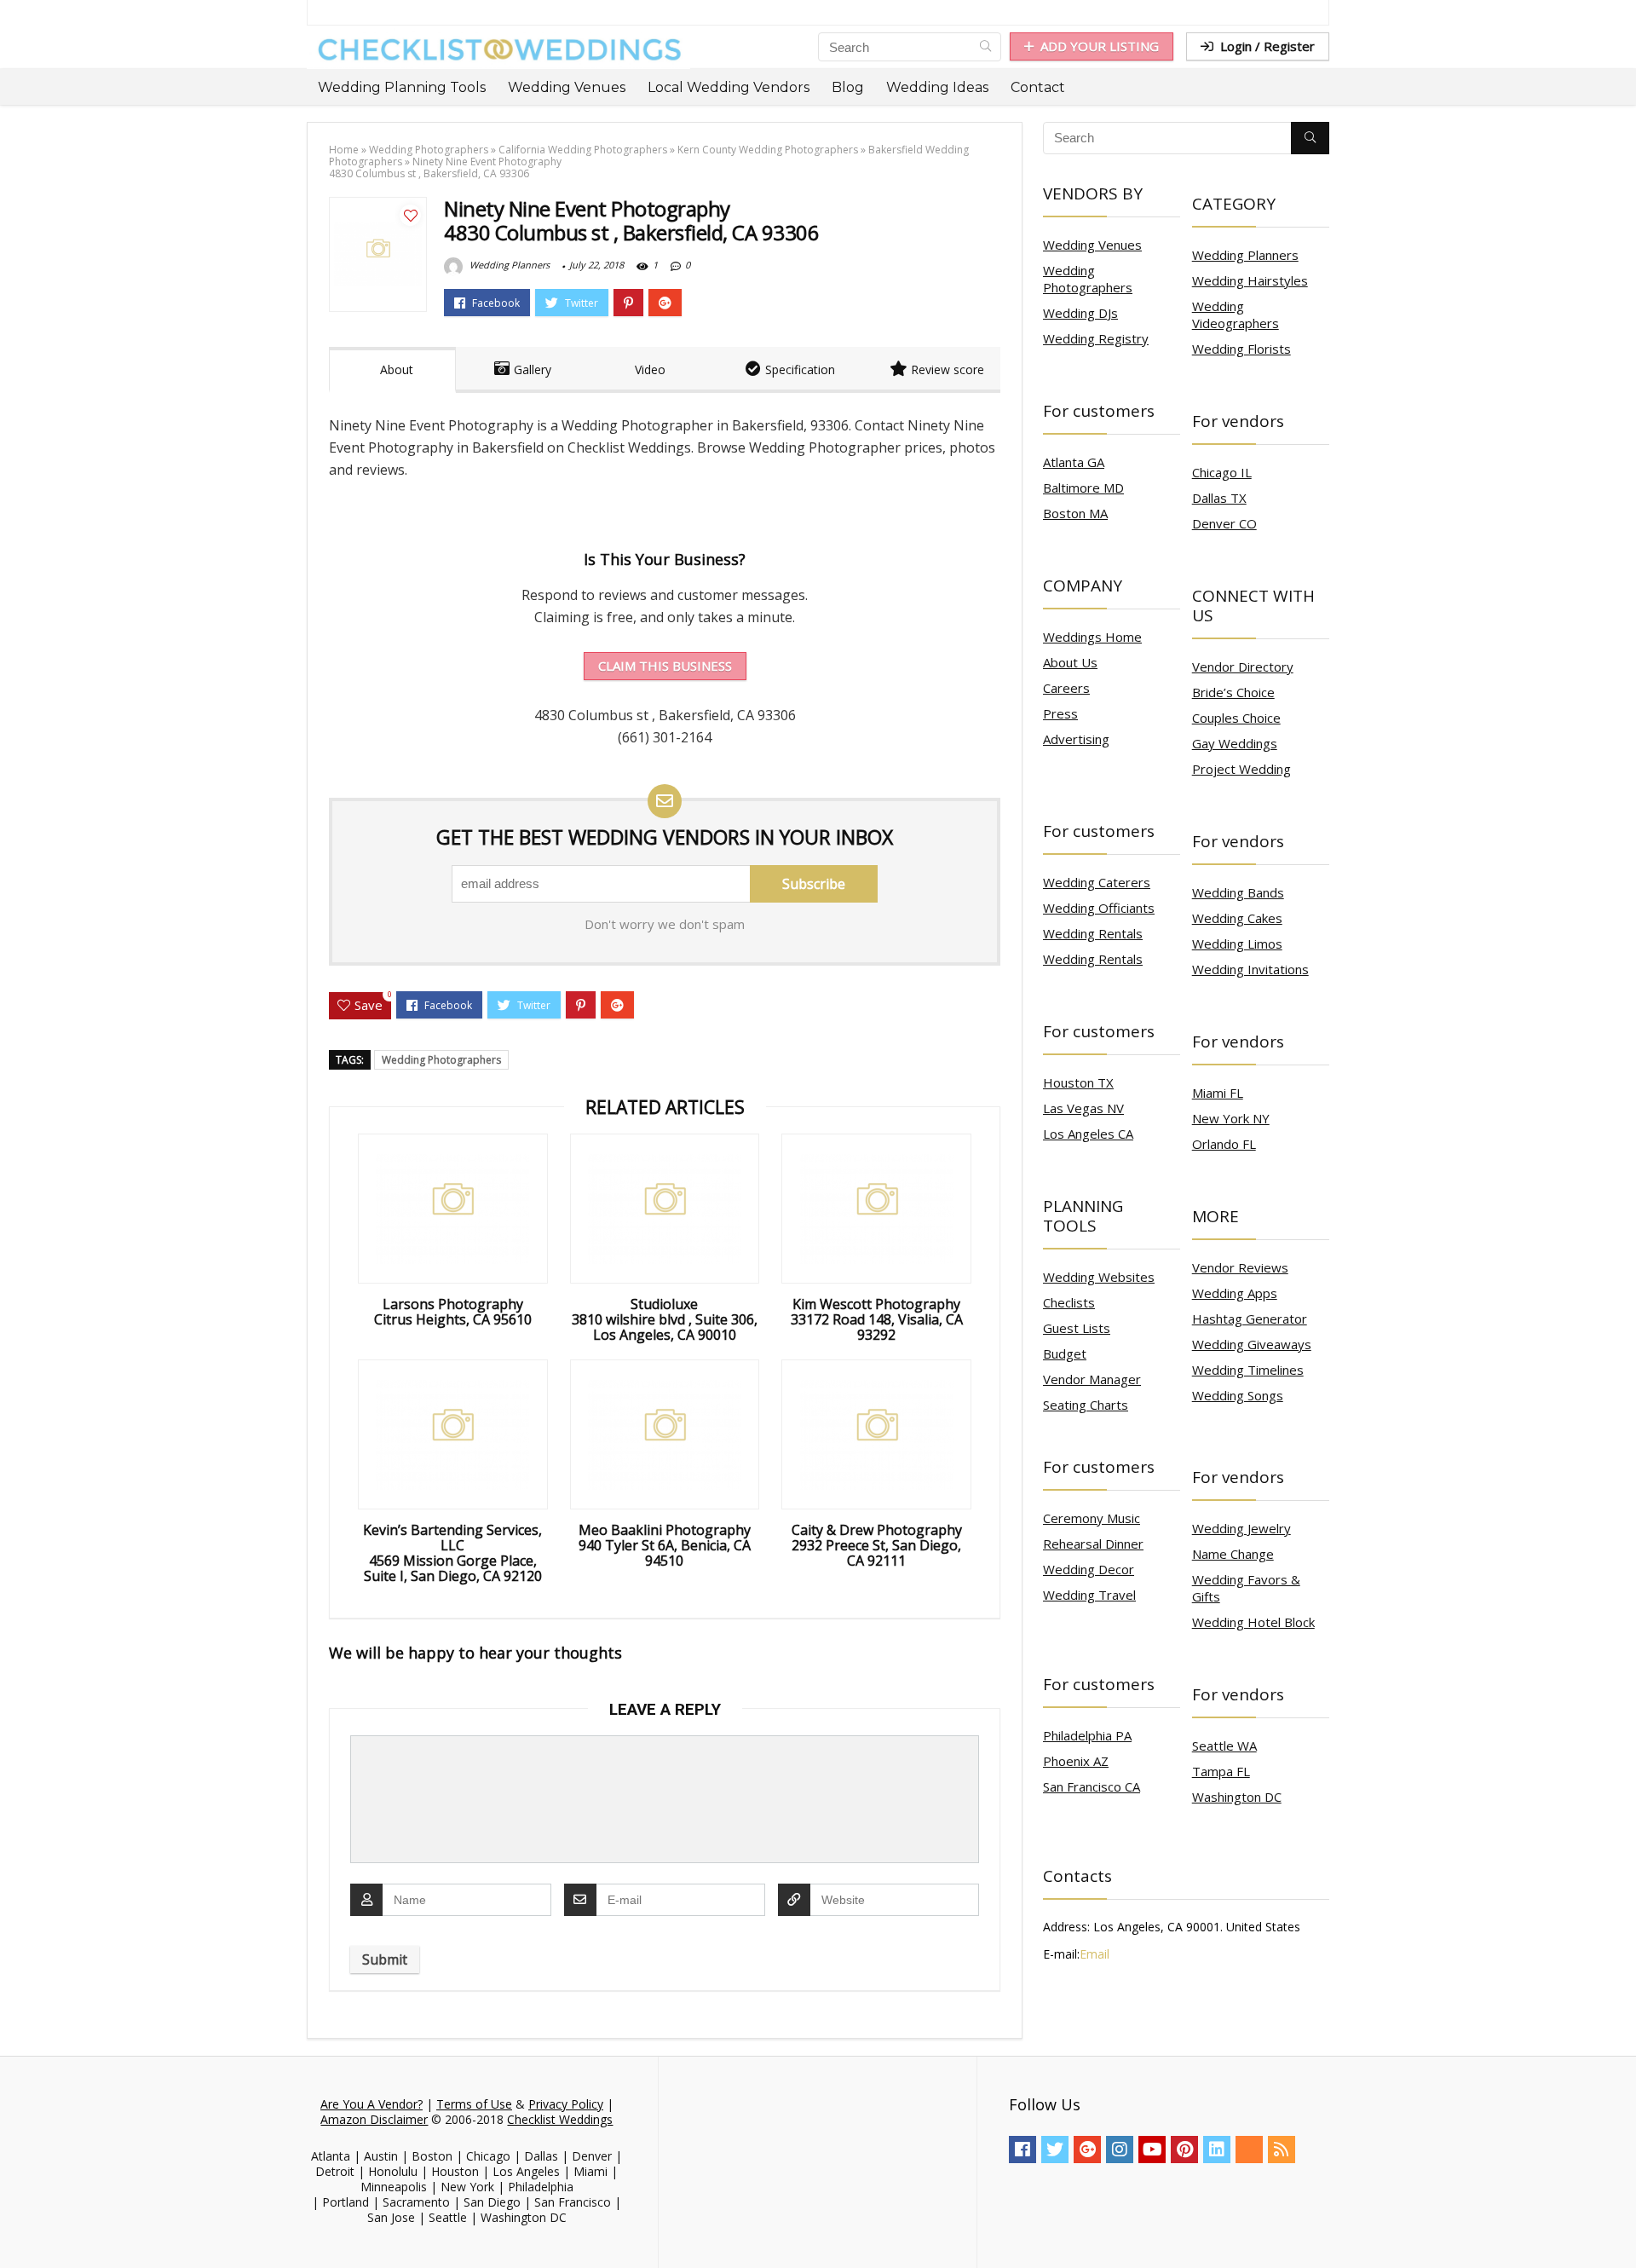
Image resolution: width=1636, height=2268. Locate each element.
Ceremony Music (1092, 1518)
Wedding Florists (1241, 349)
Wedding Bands (1238, 892)
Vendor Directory (1243, 667)
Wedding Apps (1235, 1293)
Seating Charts (1086, 1405)
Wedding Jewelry (1241, 1528)
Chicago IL (1222, 472)
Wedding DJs (1080, 313)
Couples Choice (1236, 718)
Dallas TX (1219, 498)
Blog (848, 87)
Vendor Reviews (1240, 1267)
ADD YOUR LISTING (1100, 46)
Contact (1038, 87)
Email (1095, 1954)
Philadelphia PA (1087, 1735)
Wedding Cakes (1237, 918)
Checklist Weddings (560, 2119)
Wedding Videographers (1236, 315)
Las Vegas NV (1083, 1108)
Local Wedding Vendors (729, 87)
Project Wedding (1241, 769)
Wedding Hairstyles (1250, 280)
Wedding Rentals (1093, 933)
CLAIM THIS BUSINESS (665, 666)
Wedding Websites (1099, 1277)
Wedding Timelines (1248, 1370)
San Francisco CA (1092, 1786)
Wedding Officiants (1099, 908)
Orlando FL (1224, 1144)
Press (1060, 713)
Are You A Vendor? (372, 2104)
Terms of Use (474, 2104)
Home (344, 150)
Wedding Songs (1238, 1395)
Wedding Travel (1089, 1595)
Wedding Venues (567, 87)
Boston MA (1075, 513)
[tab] (392, 370)
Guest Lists (1077, 1328)
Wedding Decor (1089, 1569)
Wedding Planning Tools (402, 87)
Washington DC (1237, 1797)
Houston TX (1078, 1082)
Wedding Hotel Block (1253, 1622)
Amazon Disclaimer (374, 2119)
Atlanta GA (1074, 462)
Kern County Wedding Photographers (768, 150)
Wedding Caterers (1097, 882)
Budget (1065, 1353)
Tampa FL (1221, 1771)
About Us (1070, 662)
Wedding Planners (508, 265)
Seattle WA (1224, 1746)
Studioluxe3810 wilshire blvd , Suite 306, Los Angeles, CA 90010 (665, 1319)
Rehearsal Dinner (1093, 1544)
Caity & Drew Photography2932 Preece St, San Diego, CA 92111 (877, 1545)
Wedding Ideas (937, 87)
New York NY (1231, 1118)
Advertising (1076, 739)
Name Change (1233, 1554)
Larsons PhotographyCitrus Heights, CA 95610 (453, 1312)
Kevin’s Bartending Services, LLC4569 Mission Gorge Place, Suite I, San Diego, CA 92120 (452, 1553)
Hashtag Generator (1250, 1319)
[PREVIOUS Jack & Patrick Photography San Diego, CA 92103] (17, 2225)
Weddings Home (1092, 637)
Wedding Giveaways (1252, 1344)
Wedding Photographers (429, 150)
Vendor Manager (1092, 1379)
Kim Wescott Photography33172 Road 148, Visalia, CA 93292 (877, 1319)
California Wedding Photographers (583, 150)
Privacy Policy (566, 2104)
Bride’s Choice (1233, 692)
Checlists (1069, 1302)
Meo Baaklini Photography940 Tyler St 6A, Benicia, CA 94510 (665, 1545)
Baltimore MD (1083, 488)
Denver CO (1224, 523)
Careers (1066, 688)
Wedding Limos (1237, 944)
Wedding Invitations (1250, 969)
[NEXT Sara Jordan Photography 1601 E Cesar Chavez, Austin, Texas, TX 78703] (1619, 2225)
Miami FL (1218, 1093)
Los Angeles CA (1088, 1134)
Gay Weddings (1235, 743)
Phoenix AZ (1076, 1761)
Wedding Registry (1096, 338)
